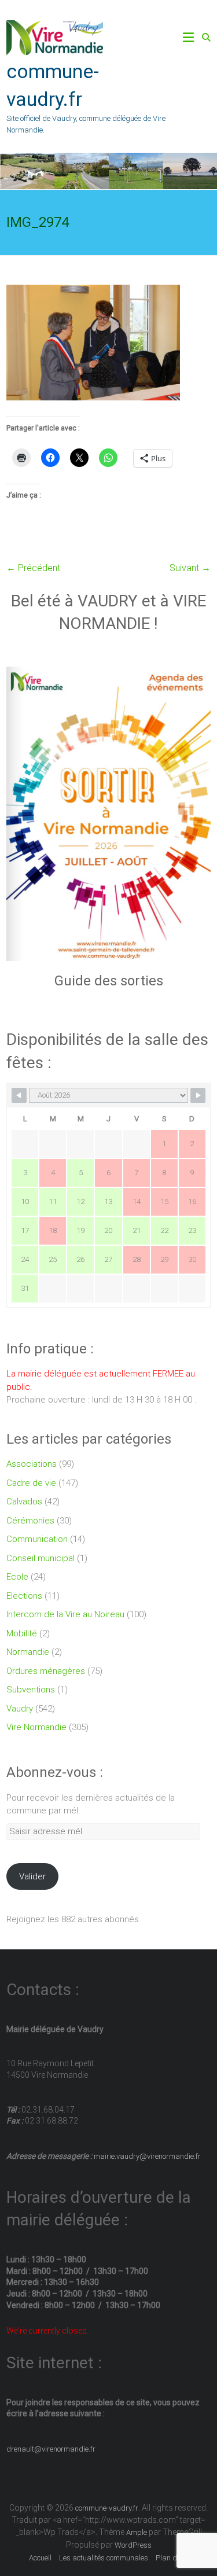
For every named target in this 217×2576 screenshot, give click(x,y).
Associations (32, 1464)
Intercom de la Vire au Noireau (65, 1614)
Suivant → (190, 568)
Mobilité (22, 1633)
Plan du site (175, 2558)
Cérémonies (30, 1521)
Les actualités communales (104, 2558)
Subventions (31, 1690)
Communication (37, 1539)
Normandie (28, 1652)
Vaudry (20, 1709)
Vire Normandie (36, 1727)
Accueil (40, 2558)
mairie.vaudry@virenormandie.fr (146, 2156)
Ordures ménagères (46, 1671)
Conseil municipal (41, 1558)
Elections (24, 1596)
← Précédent (33, 568)
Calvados (24, 1502)
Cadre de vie (31, 1483)
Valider (32, 1876)
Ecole (17, 1577)
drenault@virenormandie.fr (51, 2449)
